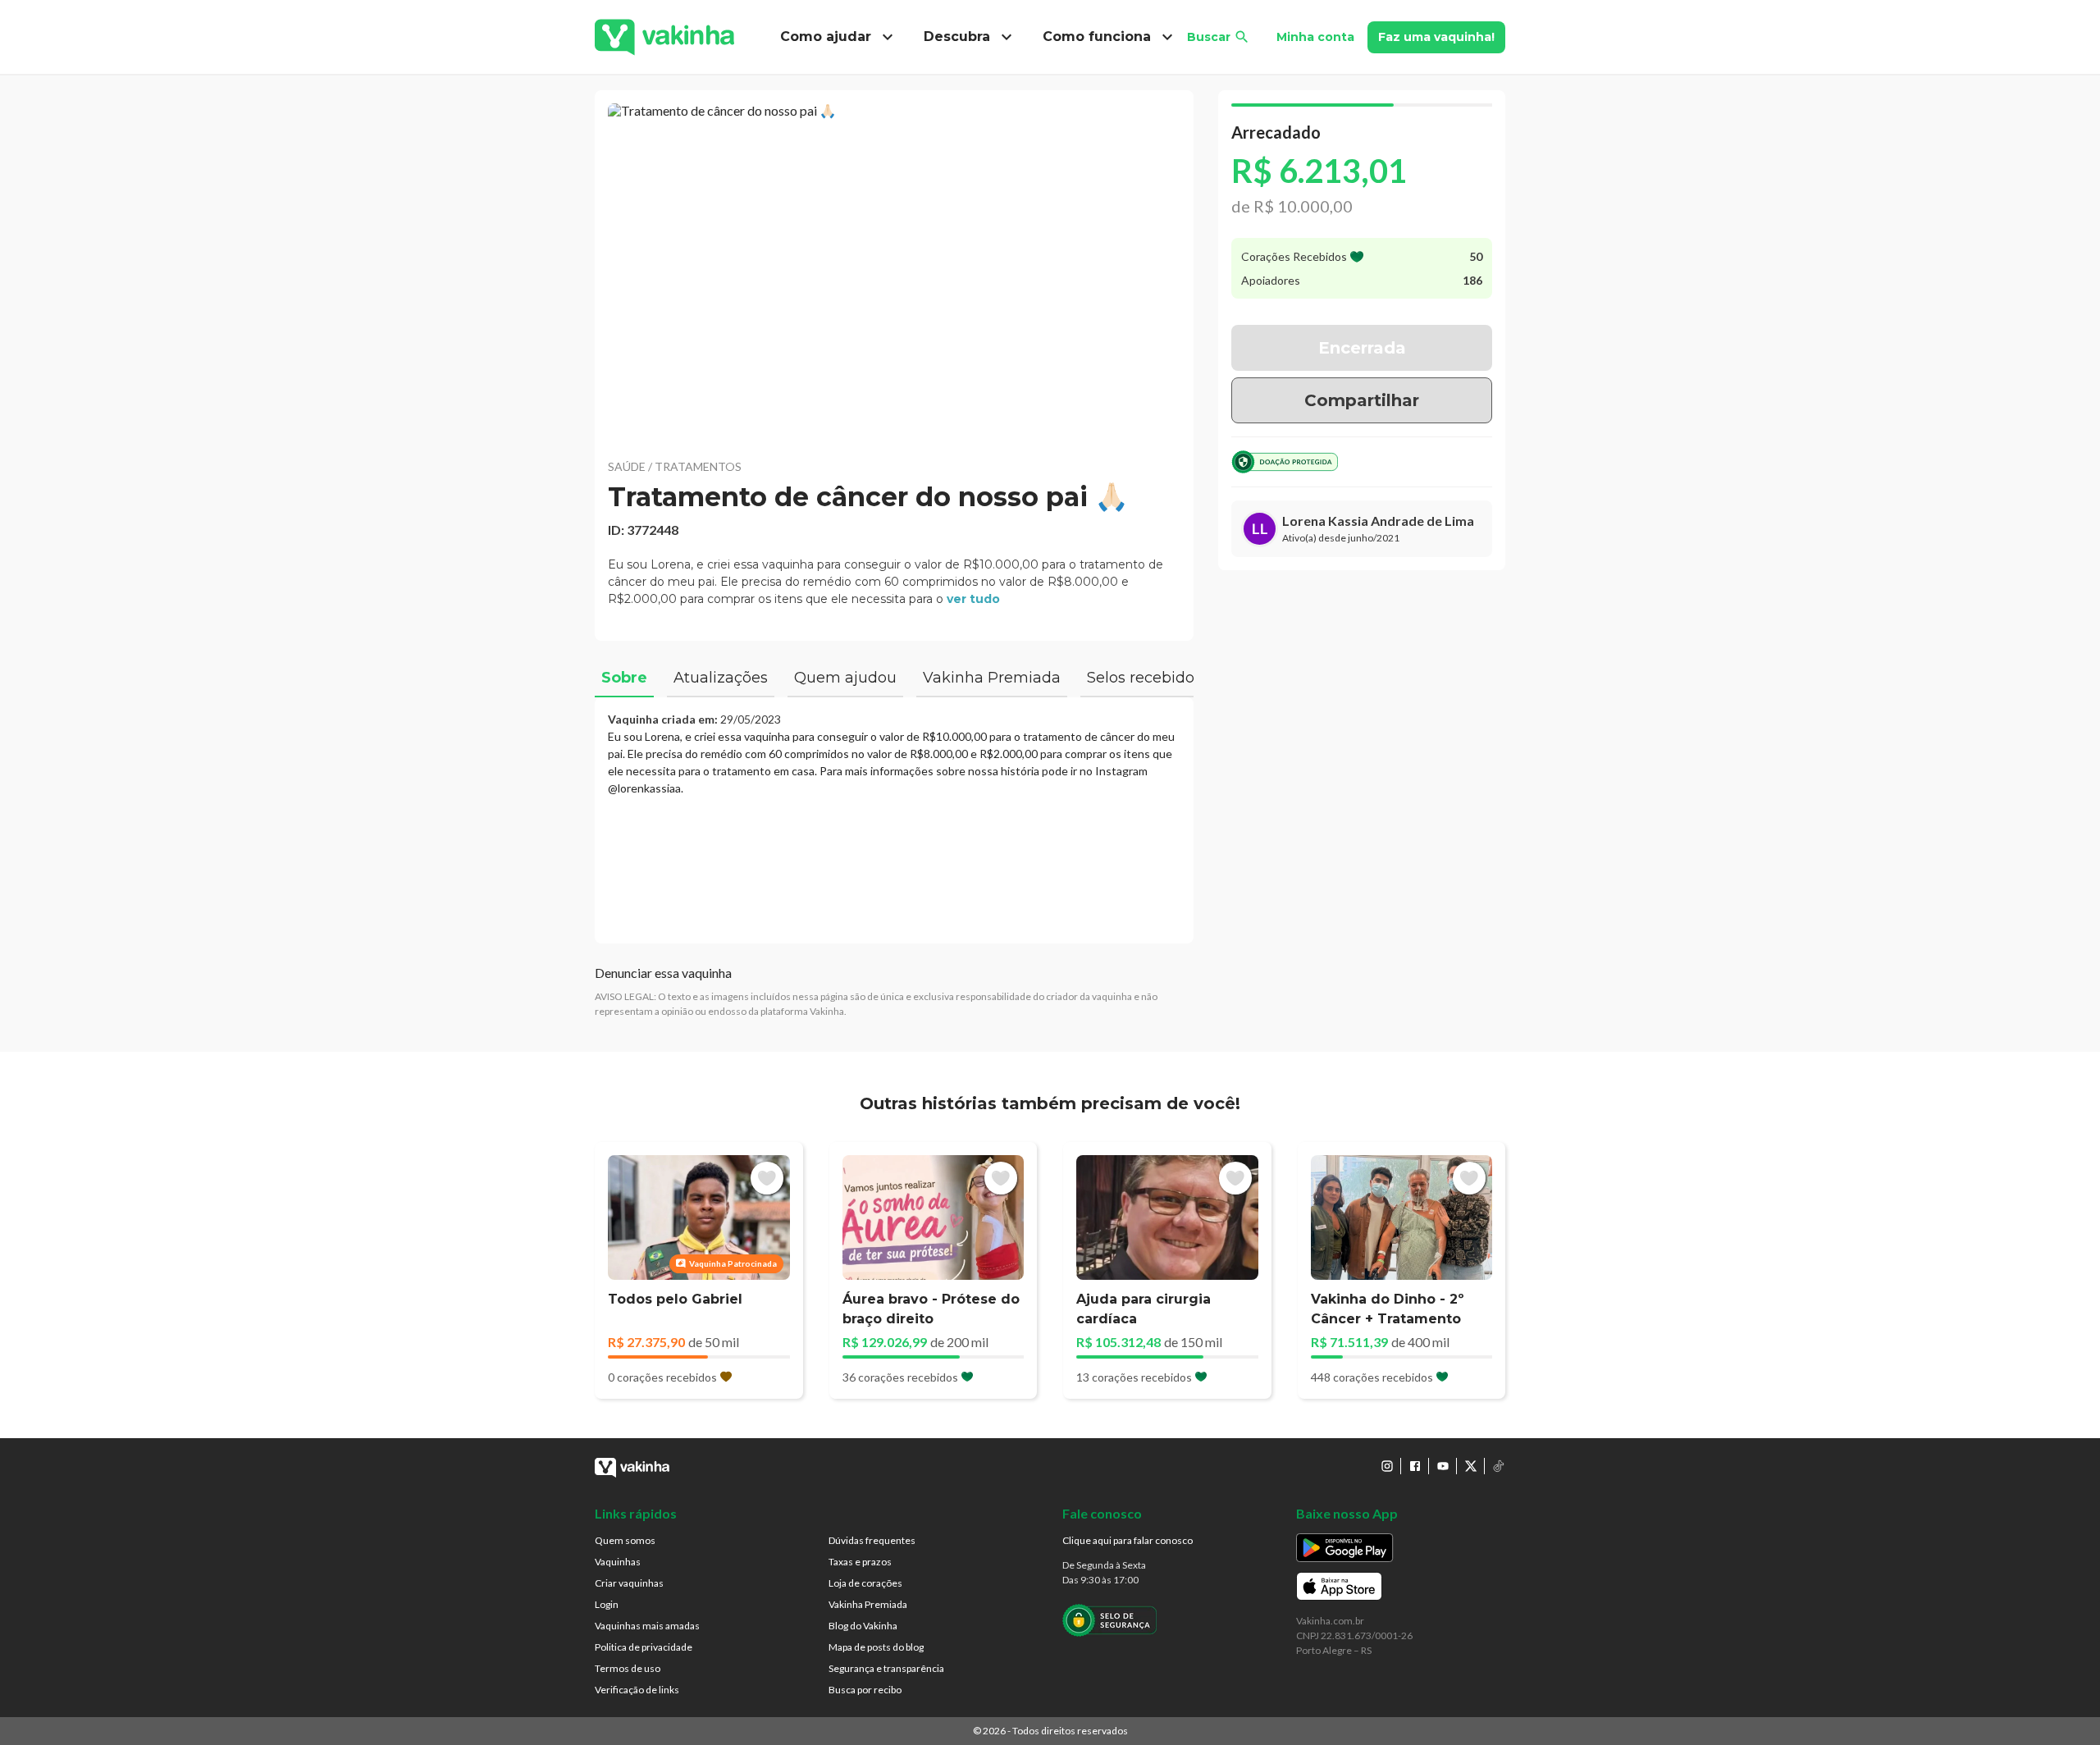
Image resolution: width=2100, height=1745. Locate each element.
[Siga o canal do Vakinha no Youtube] (1443, 1466)
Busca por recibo (865, 1690)
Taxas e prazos (860, 1562)
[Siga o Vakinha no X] (1471, 1466)
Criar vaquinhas (629, 1583)
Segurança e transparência (886, 1668)
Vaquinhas (618, 1562)
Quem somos (625, 1540)
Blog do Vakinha (863, 1626)
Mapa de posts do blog (876, 1647)
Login (607, 1604)
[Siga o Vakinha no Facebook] (1415, 1466)
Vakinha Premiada (868, 1604)
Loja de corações (865, 1583)
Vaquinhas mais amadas (647, 1626)
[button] (894, 271)
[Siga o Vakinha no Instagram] (1387, 1466)
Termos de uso (628, 1668)
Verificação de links (637, 1690)
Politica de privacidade (644, 1647)
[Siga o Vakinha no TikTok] (1499, 1466)
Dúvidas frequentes (872, 1540)
